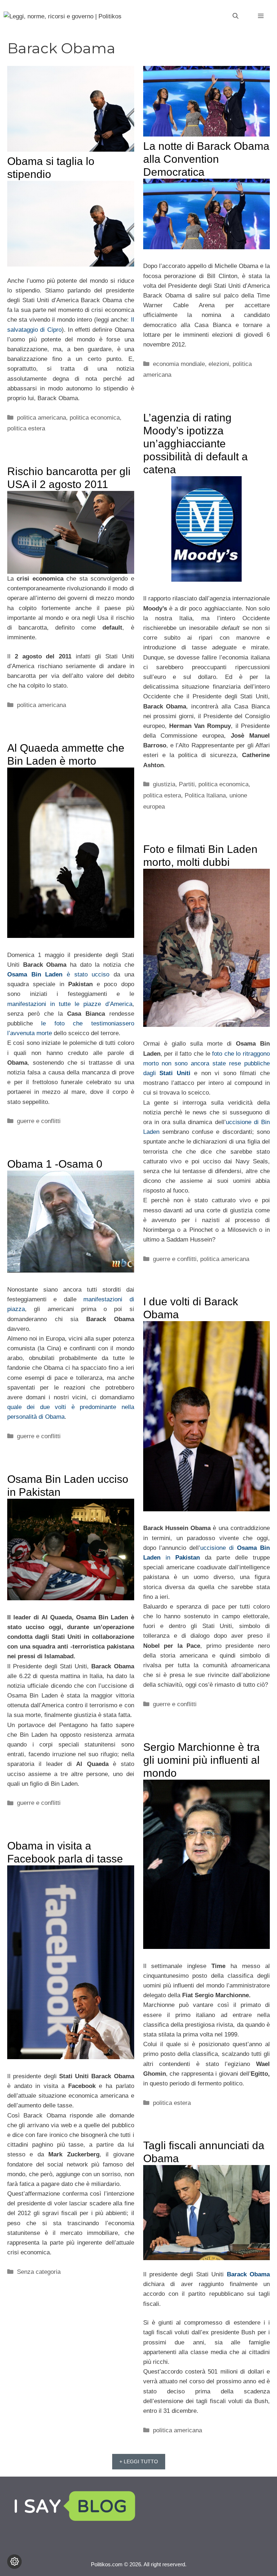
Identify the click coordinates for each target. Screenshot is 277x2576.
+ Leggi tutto (139, 2461)
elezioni (219, 364)
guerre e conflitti (39, 1121)
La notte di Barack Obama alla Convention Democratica (206, 159)
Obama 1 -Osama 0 (55, 1164)
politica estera (26, 428)
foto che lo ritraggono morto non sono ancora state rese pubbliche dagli (207, 1063)
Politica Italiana (205, 795)
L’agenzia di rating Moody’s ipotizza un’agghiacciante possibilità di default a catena (195, 444)
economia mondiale (179, 364)
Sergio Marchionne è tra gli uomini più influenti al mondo (201, 1760)
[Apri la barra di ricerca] (236, 16)
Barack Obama (248, 2274)
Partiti (187, 784)
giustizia (164, 784)
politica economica (95, 418)
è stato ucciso (58, 974)
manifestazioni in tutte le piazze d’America (70, 1004)
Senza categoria (39, 2272)
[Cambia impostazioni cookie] (14, 2562)
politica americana (41, 418)
